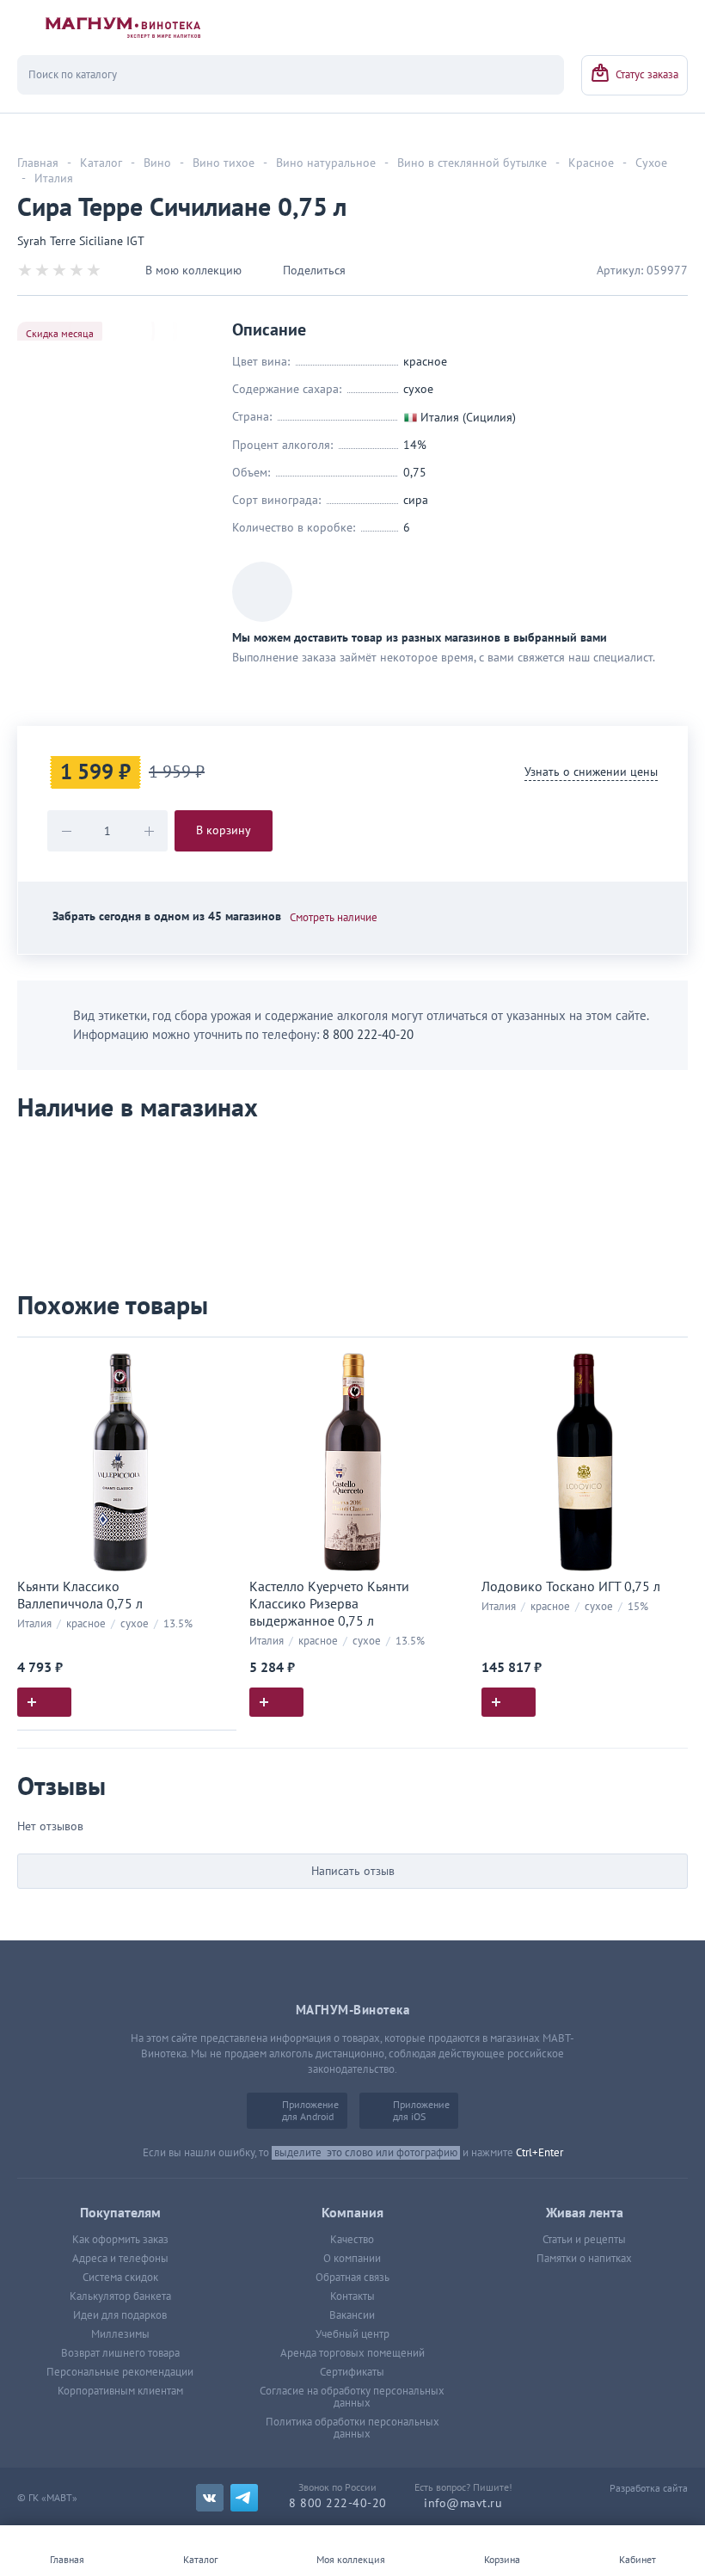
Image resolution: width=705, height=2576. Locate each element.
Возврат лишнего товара (120, 2353)
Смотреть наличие (334, 918)
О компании (352, 2259)
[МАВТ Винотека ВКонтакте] (210, 2498)
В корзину (224, 830)
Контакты (352, 2296)
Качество (352, 2240)
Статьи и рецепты (584, 2240)
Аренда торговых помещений (352, 2353)
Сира (416, 500)
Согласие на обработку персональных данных (352, 2397)
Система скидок (120, 2278)
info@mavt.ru (463, 2503)
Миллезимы (120, 2334)
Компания (352, 2213)
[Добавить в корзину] (44, 1702)
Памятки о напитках (584, 2259)
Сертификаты (352, 2372)
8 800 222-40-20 (368, 1035)
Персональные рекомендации (120, 2372)
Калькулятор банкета (120, 2296)
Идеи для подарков (120, 2315)
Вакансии (352, 2315)
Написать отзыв (353, 1871)
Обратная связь (352, 2278)
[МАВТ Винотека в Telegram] (244, 2498)
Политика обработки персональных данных (352, 2428)
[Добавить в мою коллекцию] (215, 1358)
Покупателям (120, 2213)
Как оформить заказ (120, 2240)
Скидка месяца (60, 334)
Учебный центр (352, 2334)
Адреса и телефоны (120, 2259)
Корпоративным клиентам (120, 2391)
